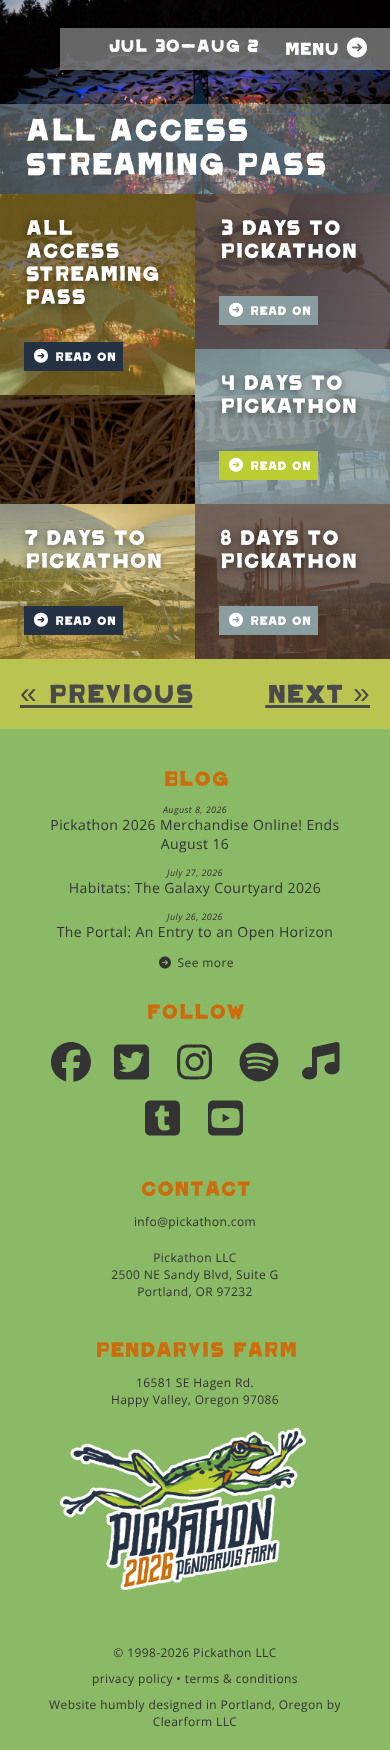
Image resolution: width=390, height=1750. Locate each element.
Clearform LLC (195, 1721)
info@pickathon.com (195, 1221)
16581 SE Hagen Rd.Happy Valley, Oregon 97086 (195, 1391)
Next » (317, 695)
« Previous (106, 695)
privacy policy (132, 1678)
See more (206, 962)
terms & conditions (241, 1678)
